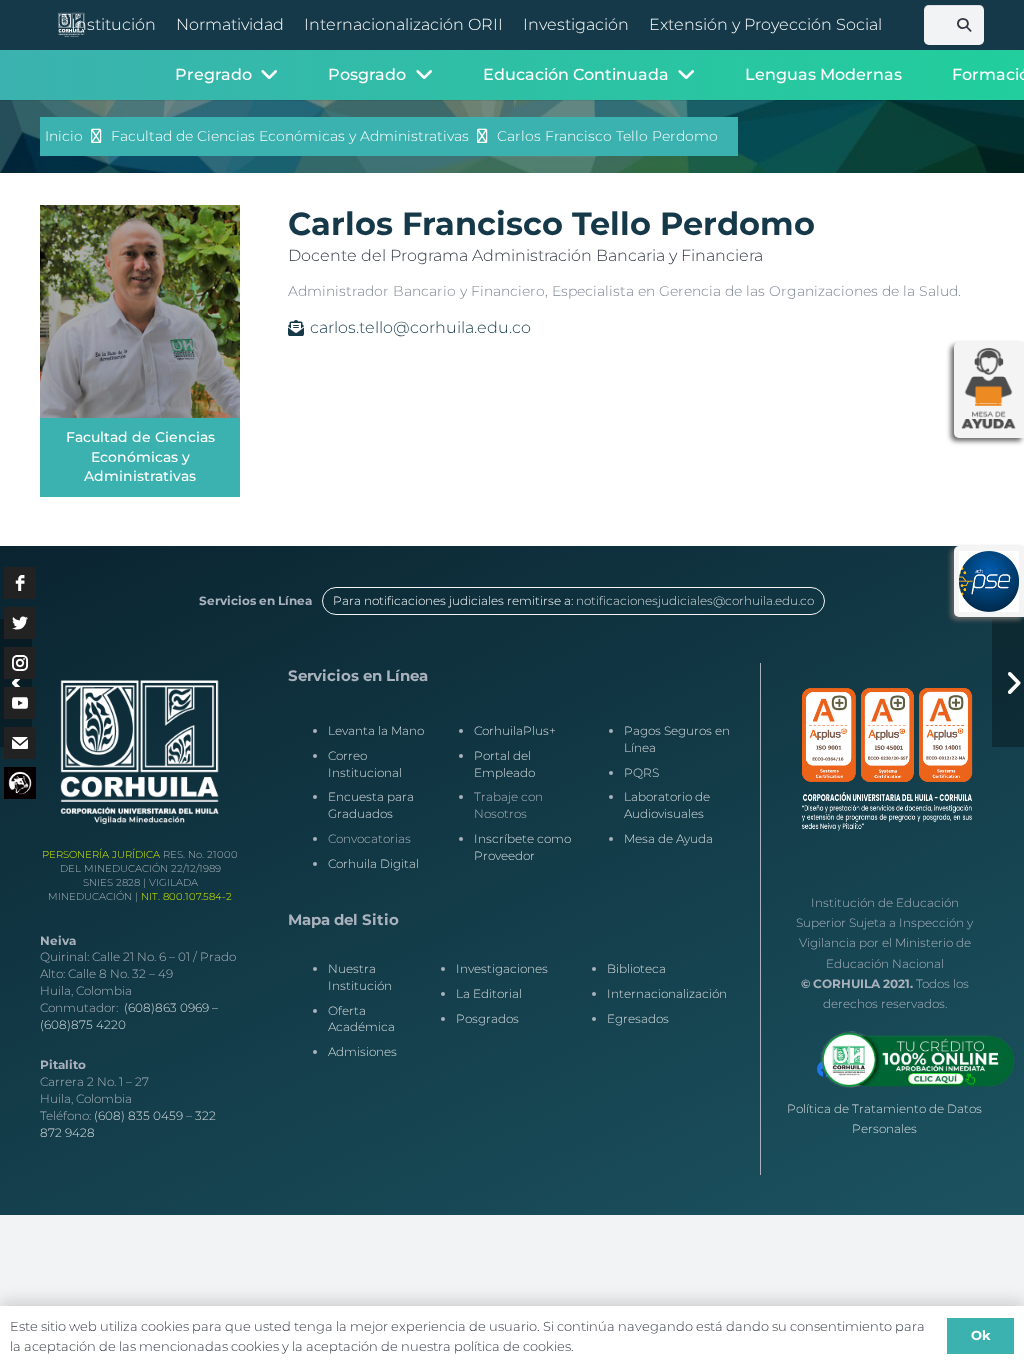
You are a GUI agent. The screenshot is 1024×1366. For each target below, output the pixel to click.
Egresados (638, 1018)
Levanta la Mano (376, 730)
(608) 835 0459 (138, 1115)
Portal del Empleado (504, 764)
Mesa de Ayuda (668, 838)
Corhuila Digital (373, 863)
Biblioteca (636, 968)
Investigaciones (502, 968)
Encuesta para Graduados (371, 805)
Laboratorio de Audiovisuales (667, 805)
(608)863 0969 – (171, 1007)
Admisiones (362, 1051)
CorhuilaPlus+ (515, 730)
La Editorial (489, 993)
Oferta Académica (361, 1019)
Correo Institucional (365, 764)
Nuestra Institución (360, 977)
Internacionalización (667, 993)
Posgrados (487, 1018)
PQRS (641, 772)
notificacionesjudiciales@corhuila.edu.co (695, 600)
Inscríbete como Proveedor (522, 847)
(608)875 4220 (83, 1024)
